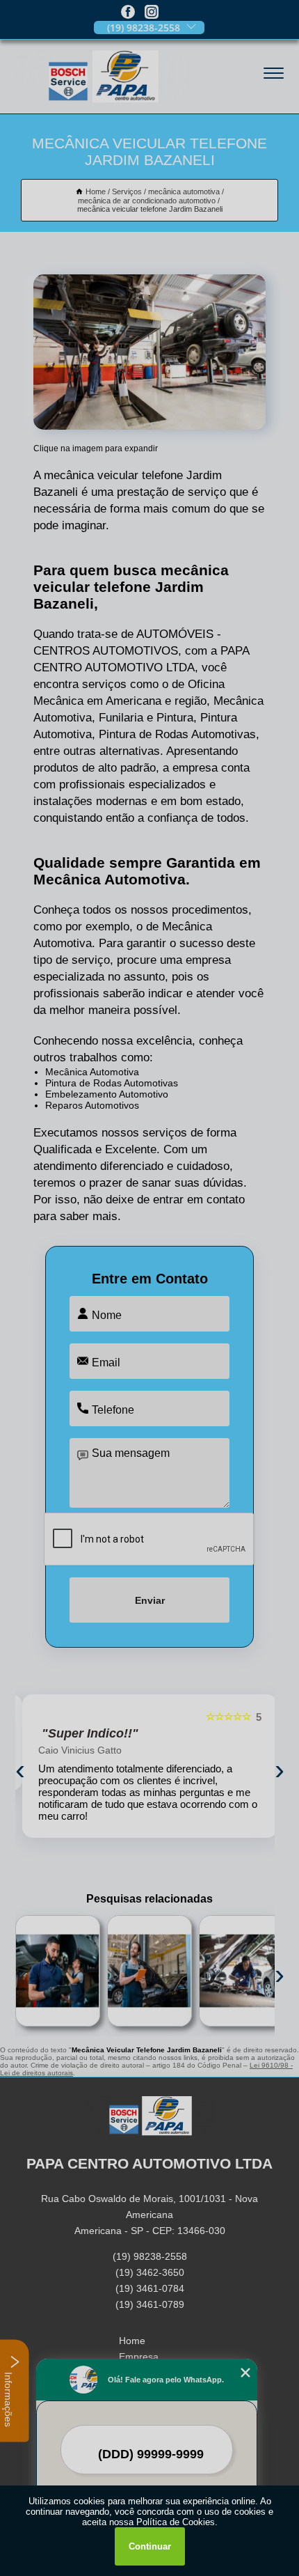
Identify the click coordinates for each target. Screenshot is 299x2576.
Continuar (150, 2546)
